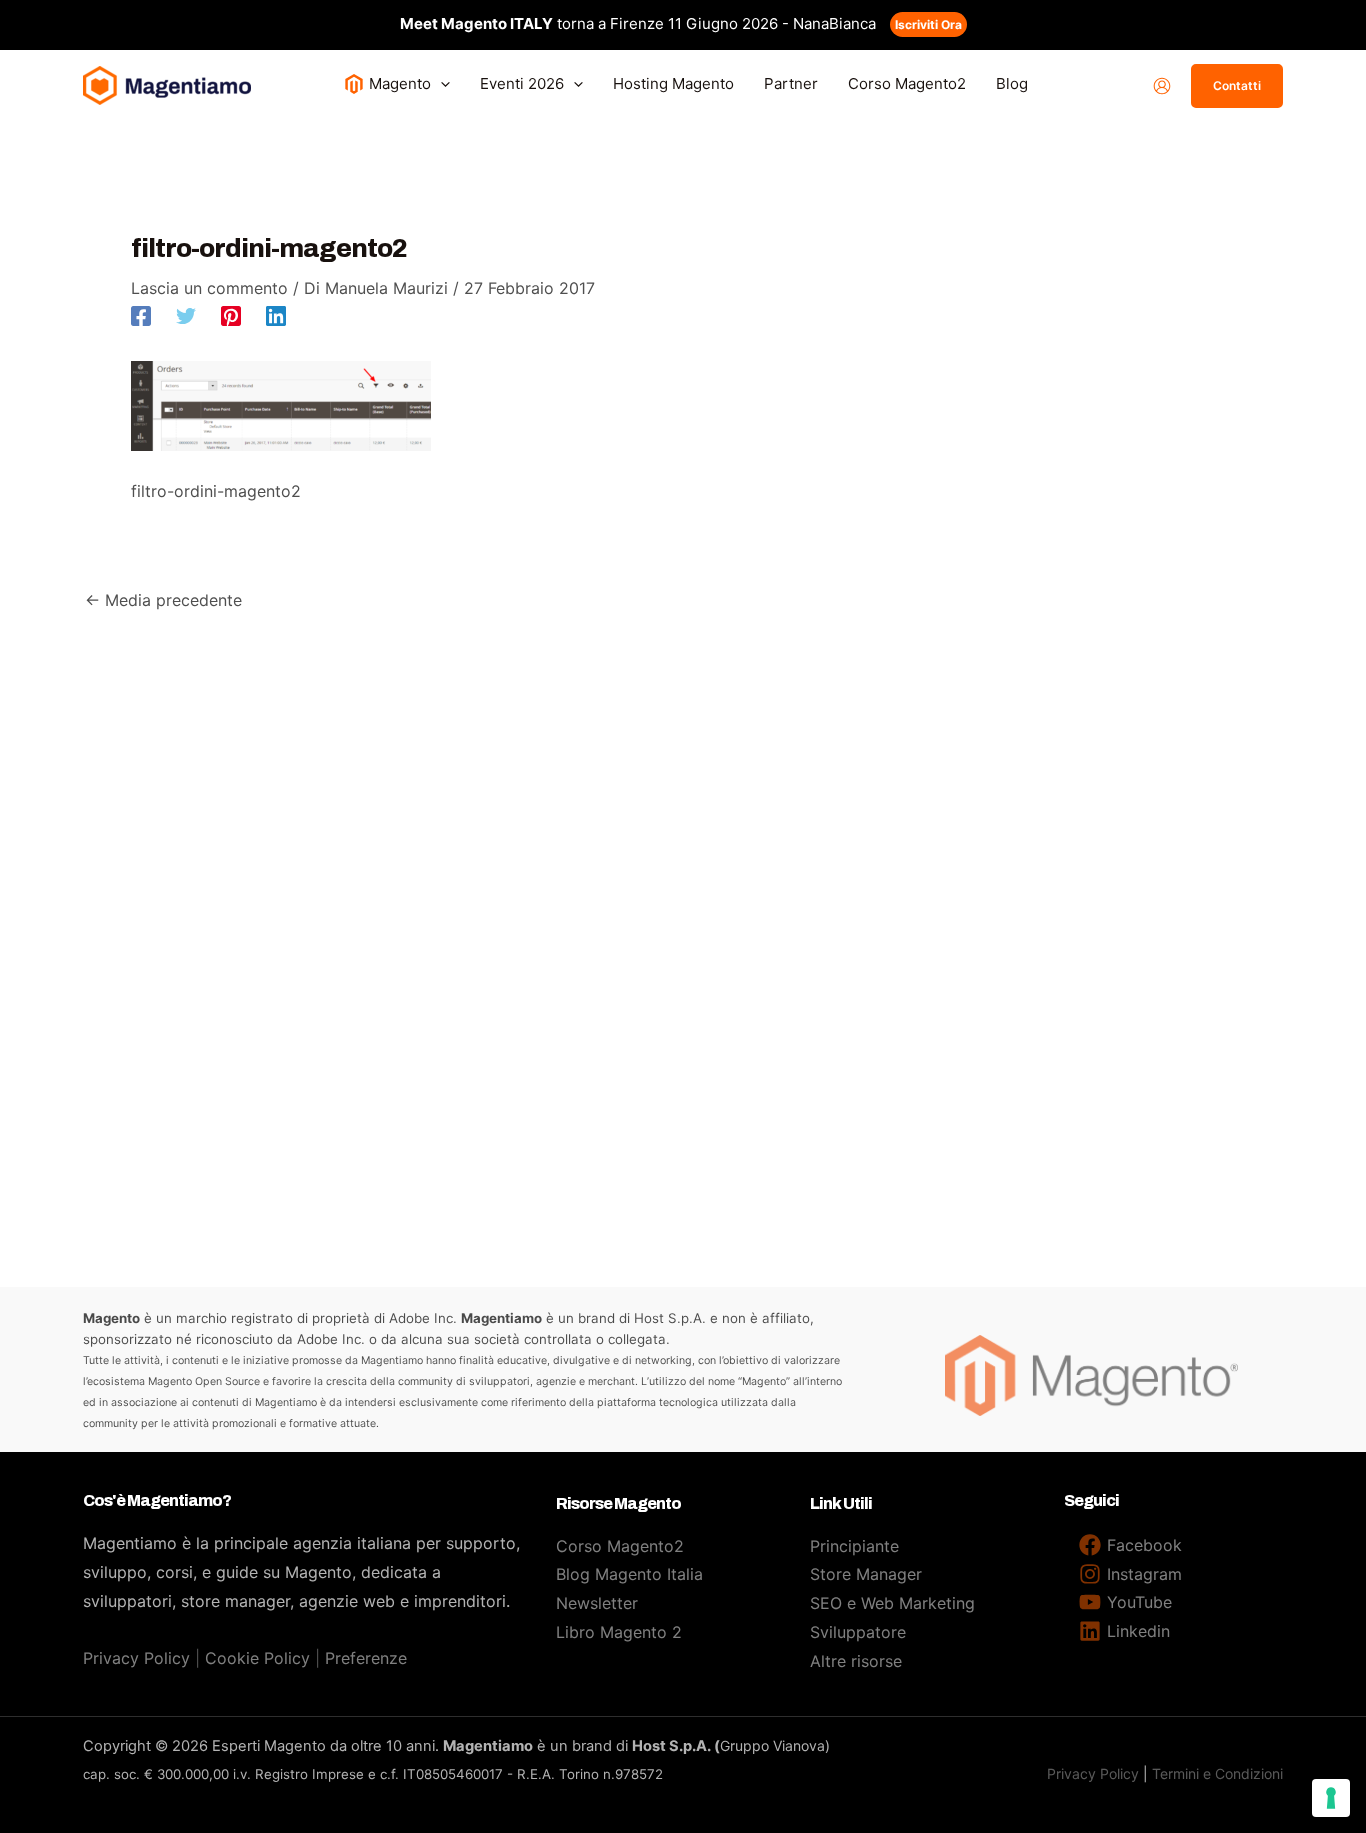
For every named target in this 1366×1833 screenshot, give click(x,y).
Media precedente (163, 600)
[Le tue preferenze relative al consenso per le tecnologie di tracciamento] (1331, 1798)
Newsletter (597, 1603)
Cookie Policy (257, 1658)
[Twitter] (186, 315)
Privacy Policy (136, 1658)
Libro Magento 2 (619, 1632)
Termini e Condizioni (1217, 1773)
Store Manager (866, 1574)
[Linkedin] (276, 315)
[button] (440, 83)
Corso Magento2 (620, 1546)
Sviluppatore (858, 1632)
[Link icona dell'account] (1162, 86)
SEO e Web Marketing (892, 1603)
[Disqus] (683, 864)
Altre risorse (856, 1661)
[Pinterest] (231, 315)
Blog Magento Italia (629, 1574)
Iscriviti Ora (928, 24)
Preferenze (366, 1658)
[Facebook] (141, 315)
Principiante (854, 1546)
